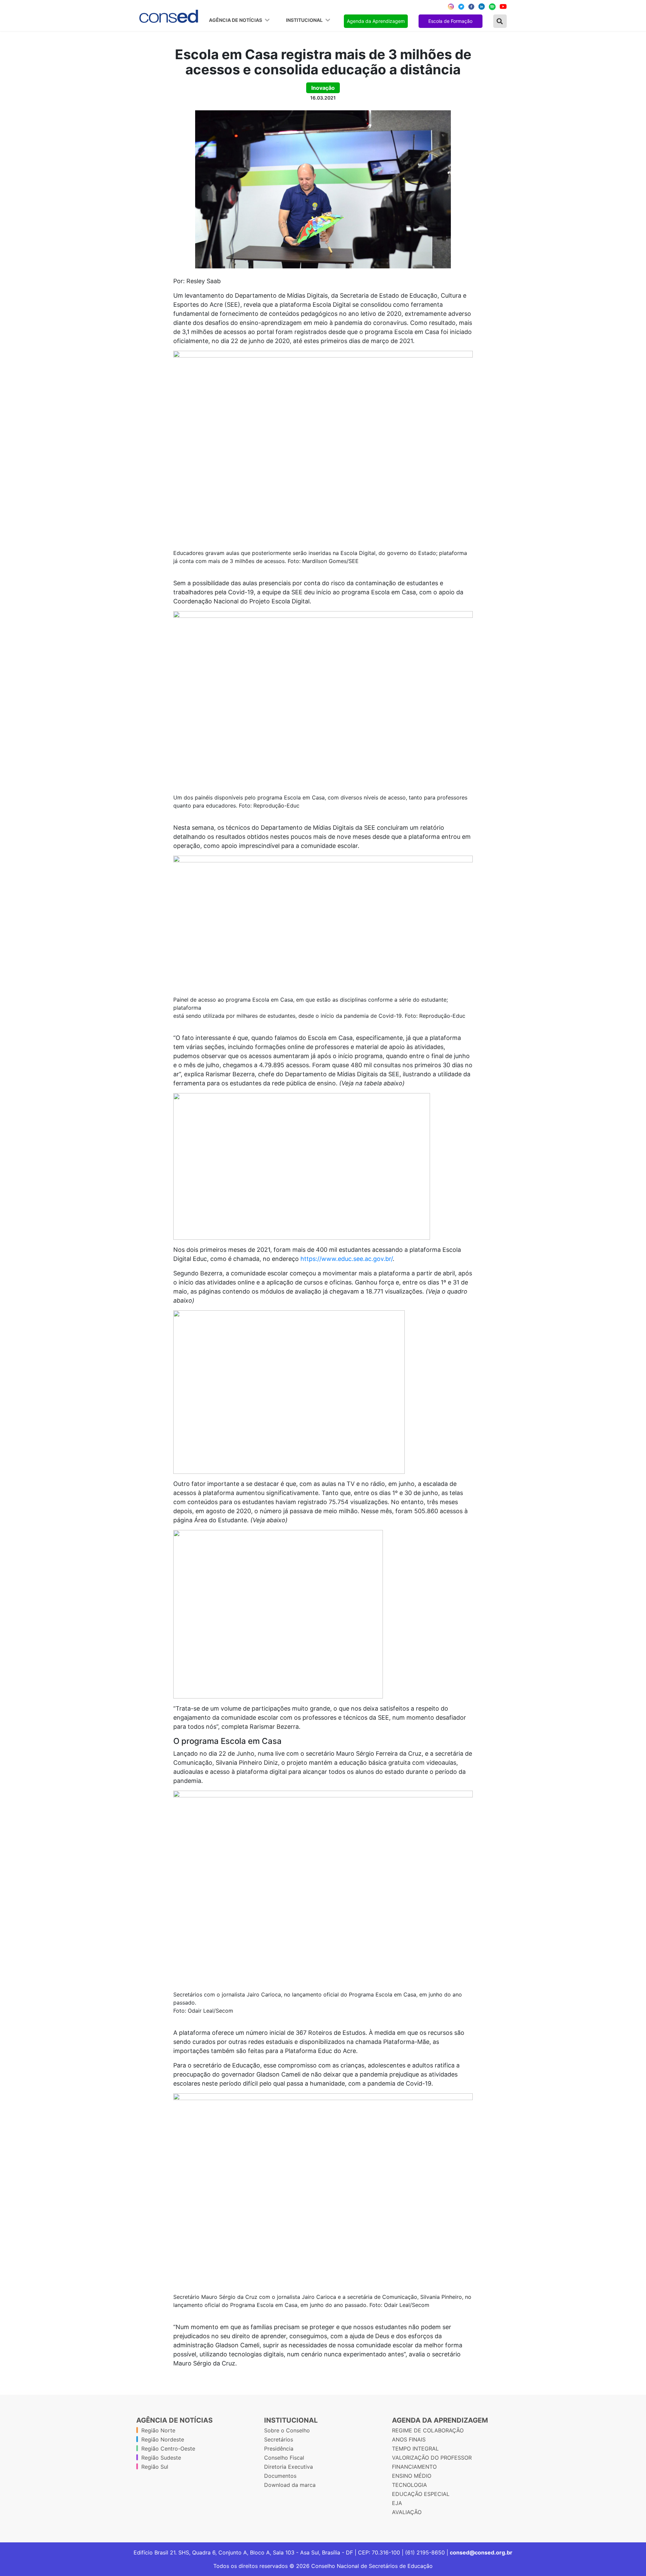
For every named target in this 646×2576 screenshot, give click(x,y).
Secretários (279, 2439)
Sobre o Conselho (287, 2430)
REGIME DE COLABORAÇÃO (428, 2430)
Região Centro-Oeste (168, 2449)
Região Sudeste (161, 2458)
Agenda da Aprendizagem (376, 21)
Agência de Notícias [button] (236, 20)
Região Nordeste (163, 2439)
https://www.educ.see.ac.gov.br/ (347, 1259)
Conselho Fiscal (284, 2458)
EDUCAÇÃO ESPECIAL (421, 2494)
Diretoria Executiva (289, 2467)
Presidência (279, 2449)
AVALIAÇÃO (407, 2512)
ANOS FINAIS (409, 2439)
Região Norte (158, 2430)
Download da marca (290, 2485)
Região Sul (155, 2467)
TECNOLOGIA (409, 2485)
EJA (397, 2503)
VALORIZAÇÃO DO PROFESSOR (432, 2458)
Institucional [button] (305, 20)
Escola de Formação (450, 21)
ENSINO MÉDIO (412, 2476)
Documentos (280, 2476)
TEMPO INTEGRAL (415, 2449)
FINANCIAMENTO (414, 2467)
